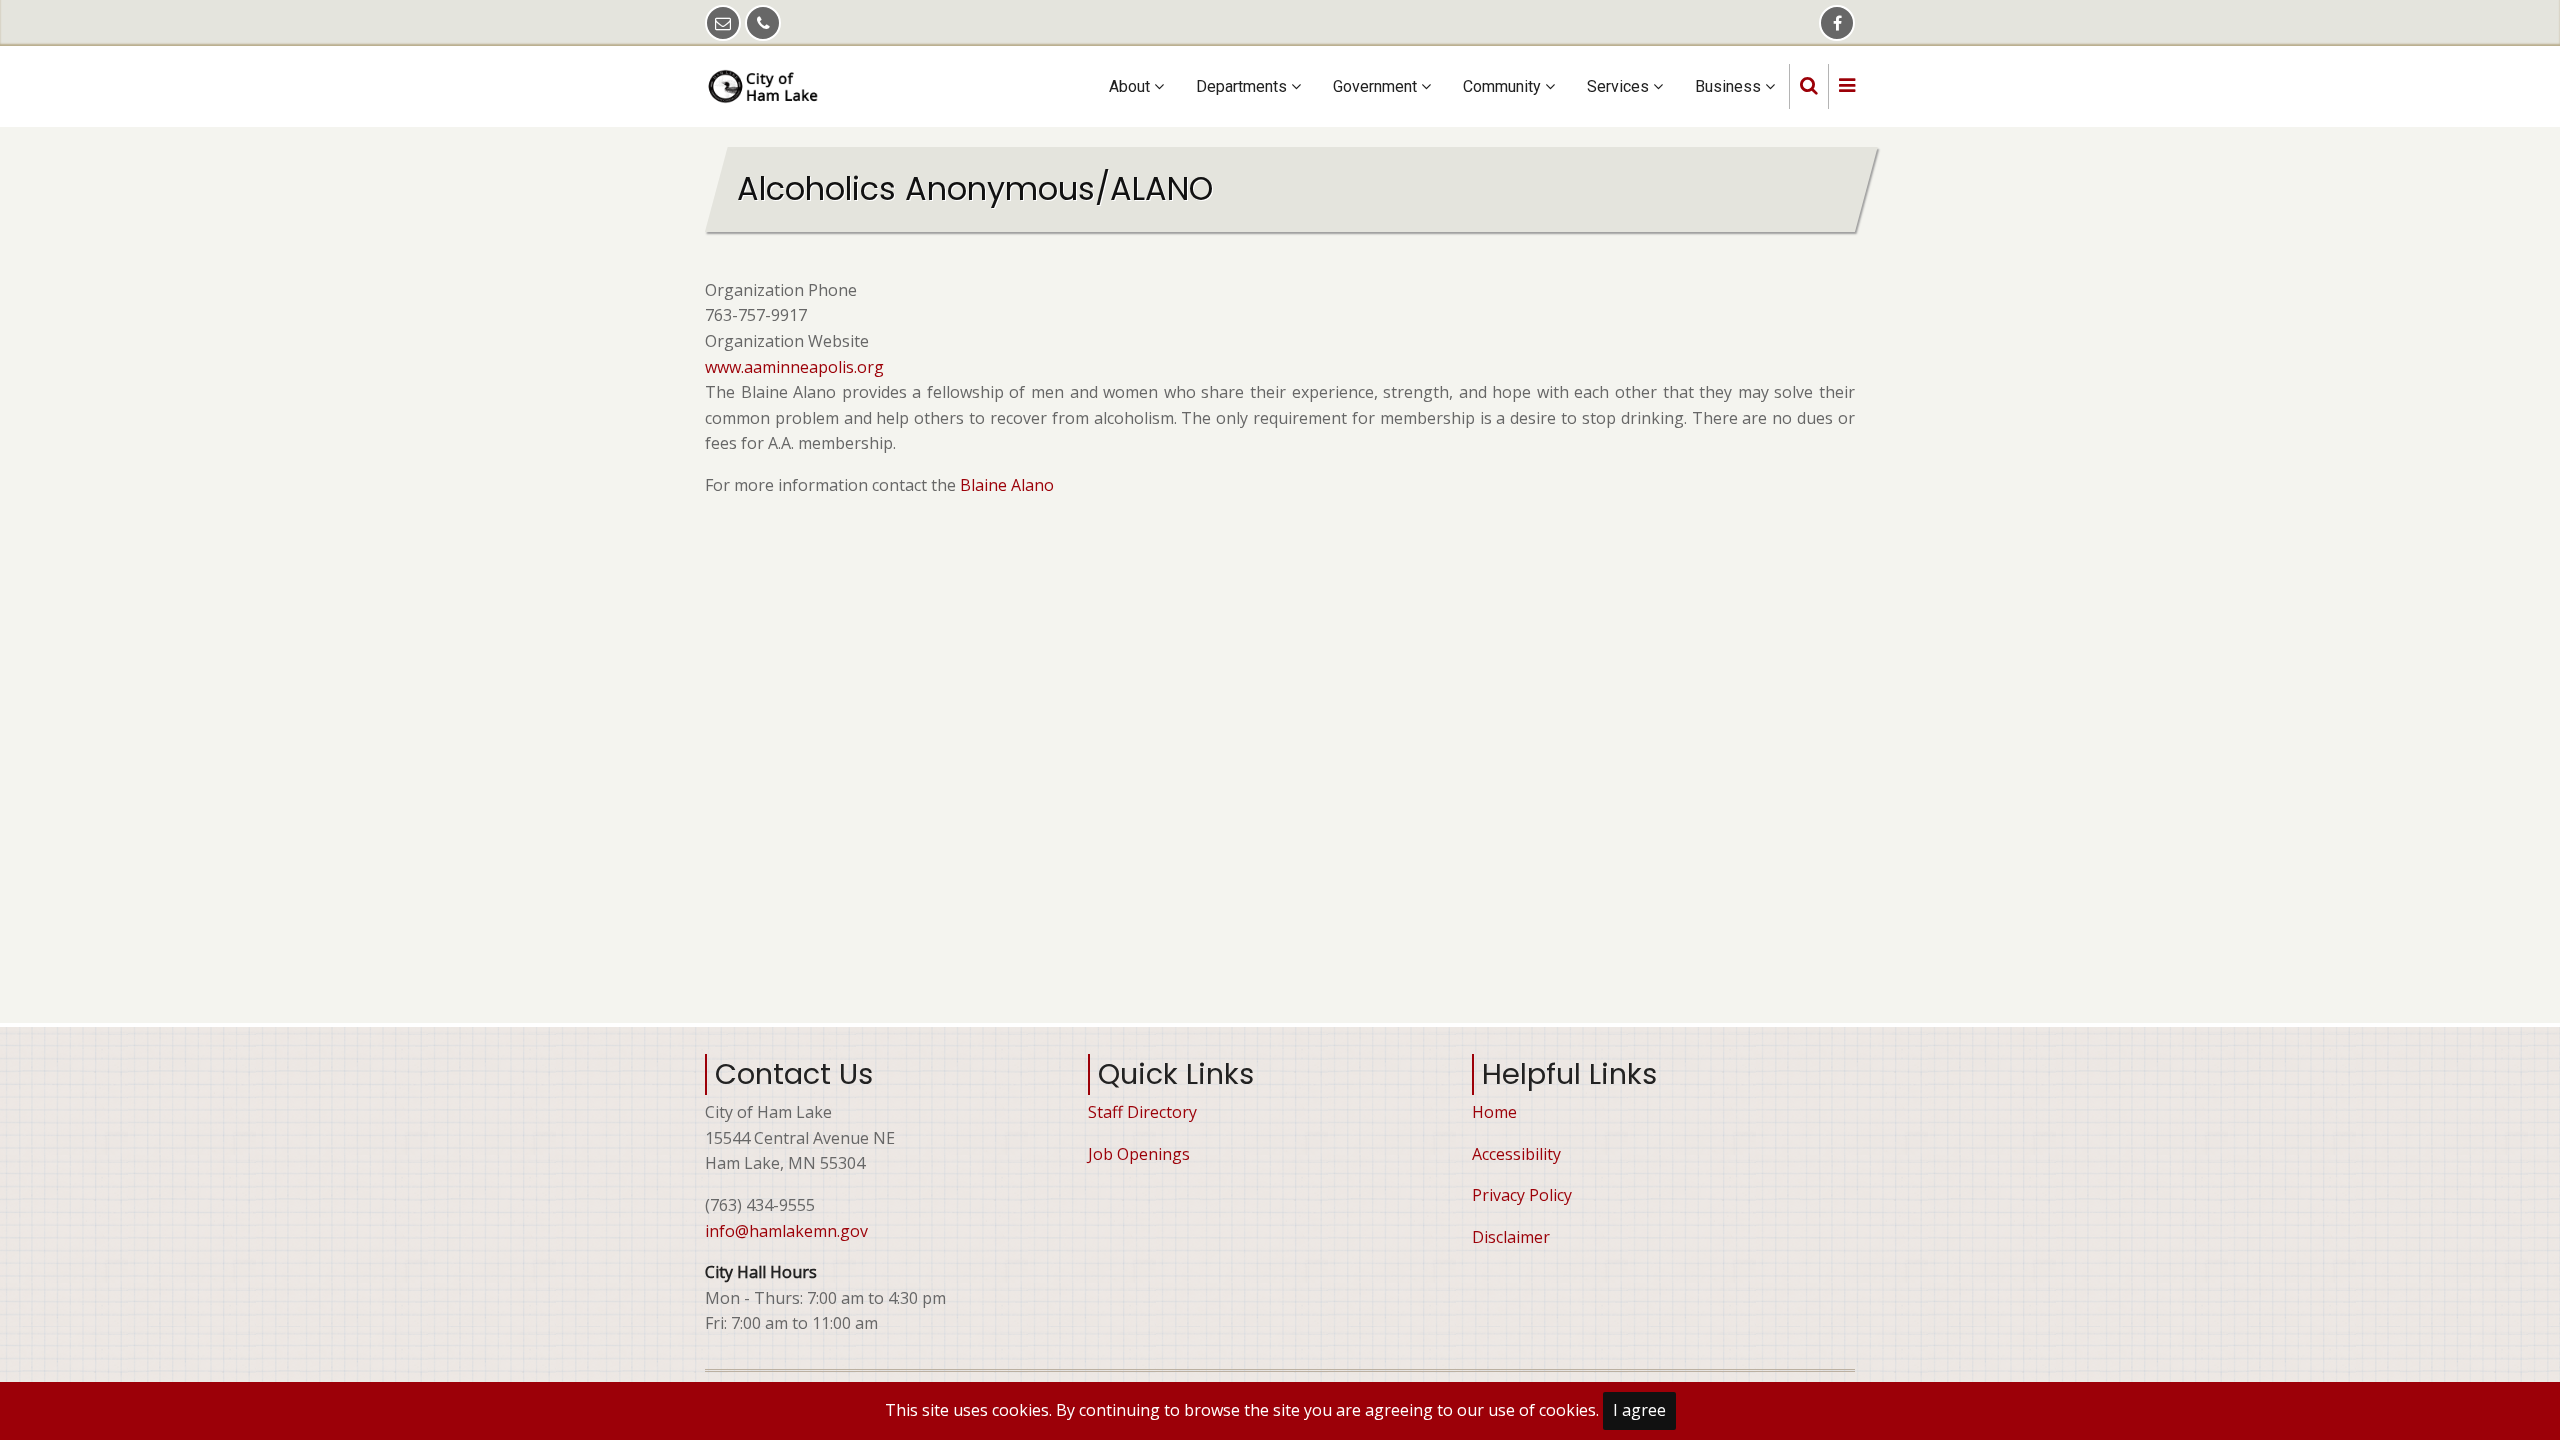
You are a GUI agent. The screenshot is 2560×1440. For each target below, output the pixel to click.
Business (1730, 86)
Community (1504, 86)
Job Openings (1139, 1154)
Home (1494, 1112)
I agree (1639, 1410)
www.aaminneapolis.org (794, 367)
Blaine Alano (1009, 485)
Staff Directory (1142, 1112)
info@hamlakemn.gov (786, 1231)
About (1131, 86)
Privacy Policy (1522, 1195)
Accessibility (1516, 1154)
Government (1377, 86)
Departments (1243, 86)
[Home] (766, 85)
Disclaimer (1511, 1237)
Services (1620, 86)
